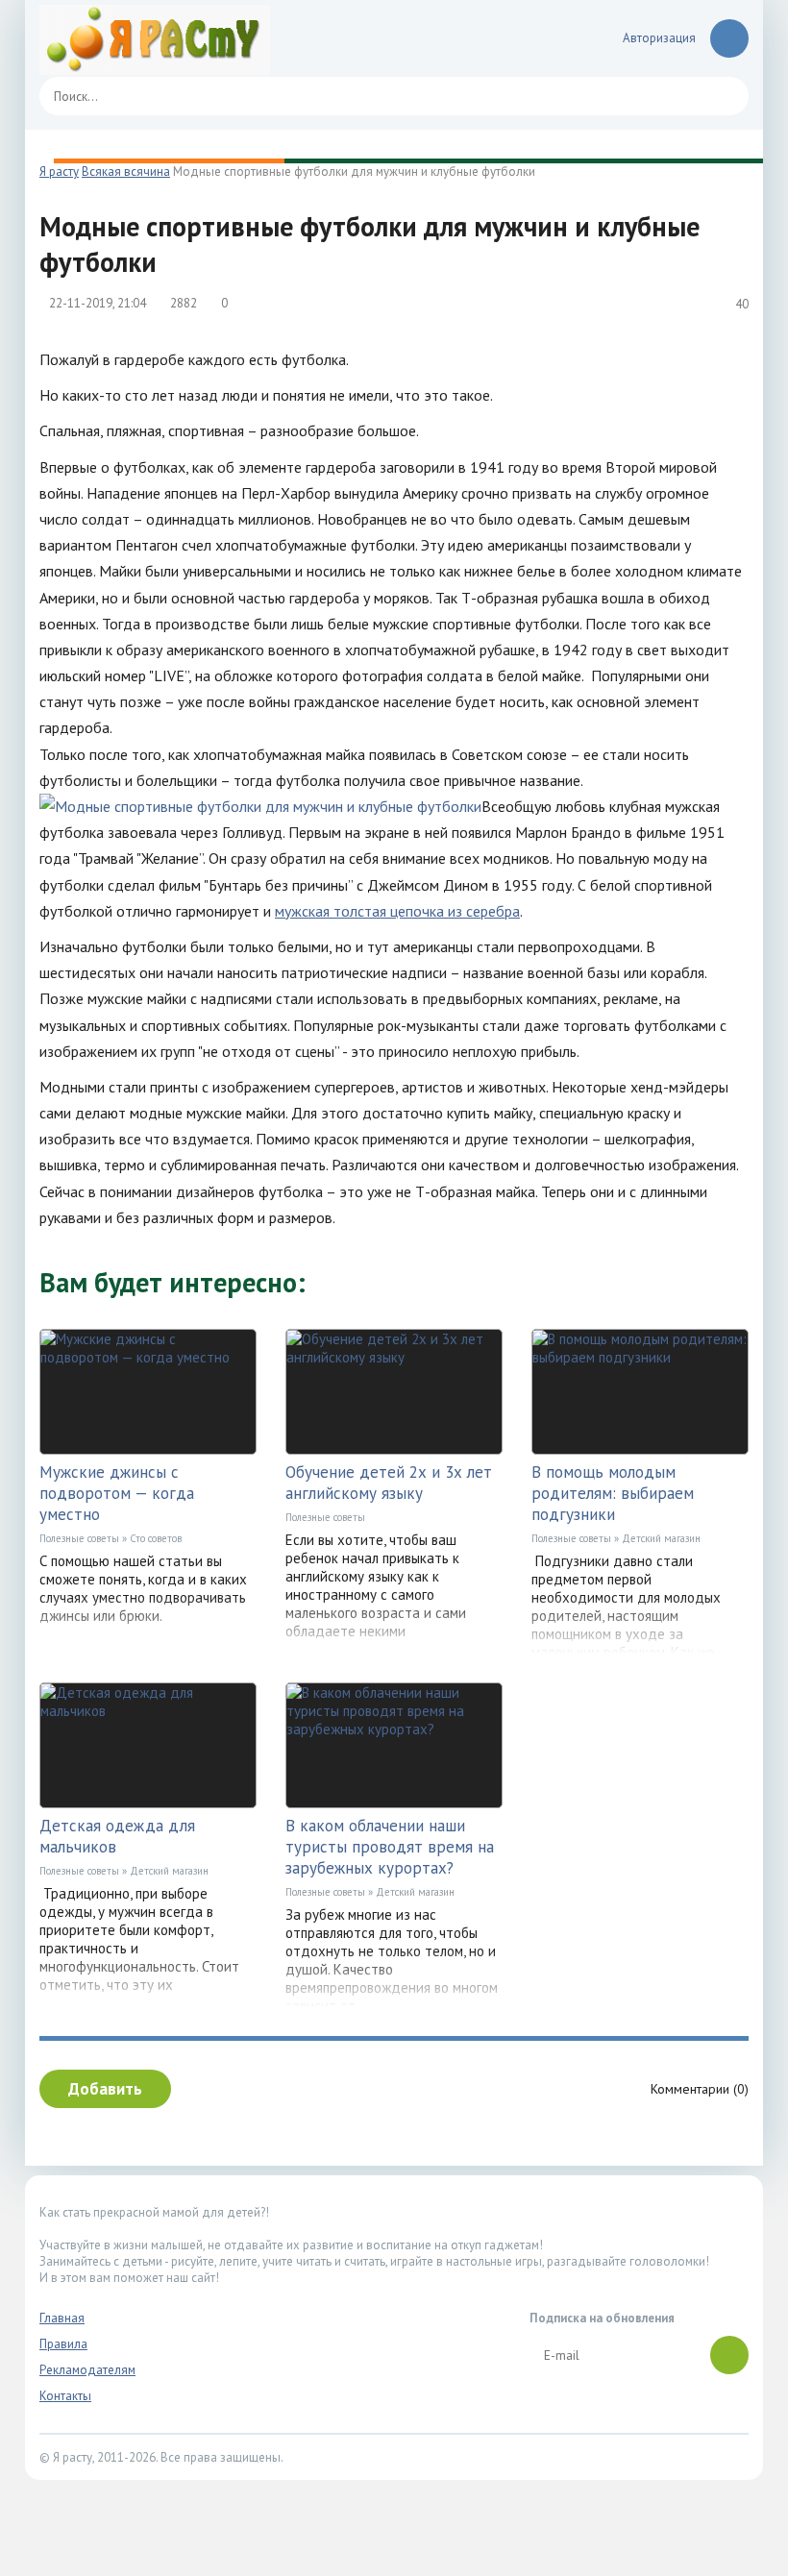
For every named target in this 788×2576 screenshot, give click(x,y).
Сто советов (156, 1538)
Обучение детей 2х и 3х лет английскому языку (389, 1483)
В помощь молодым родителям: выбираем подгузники (613, 1493)
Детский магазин (661, 1538)
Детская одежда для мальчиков (117, 1836)
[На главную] (155, 38)
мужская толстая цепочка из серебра (397, 911)
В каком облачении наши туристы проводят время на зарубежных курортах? (390, 1847)
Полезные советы (79, 1538)
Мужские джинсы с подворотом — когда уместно (117, 1493)
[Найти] (725, 96)
